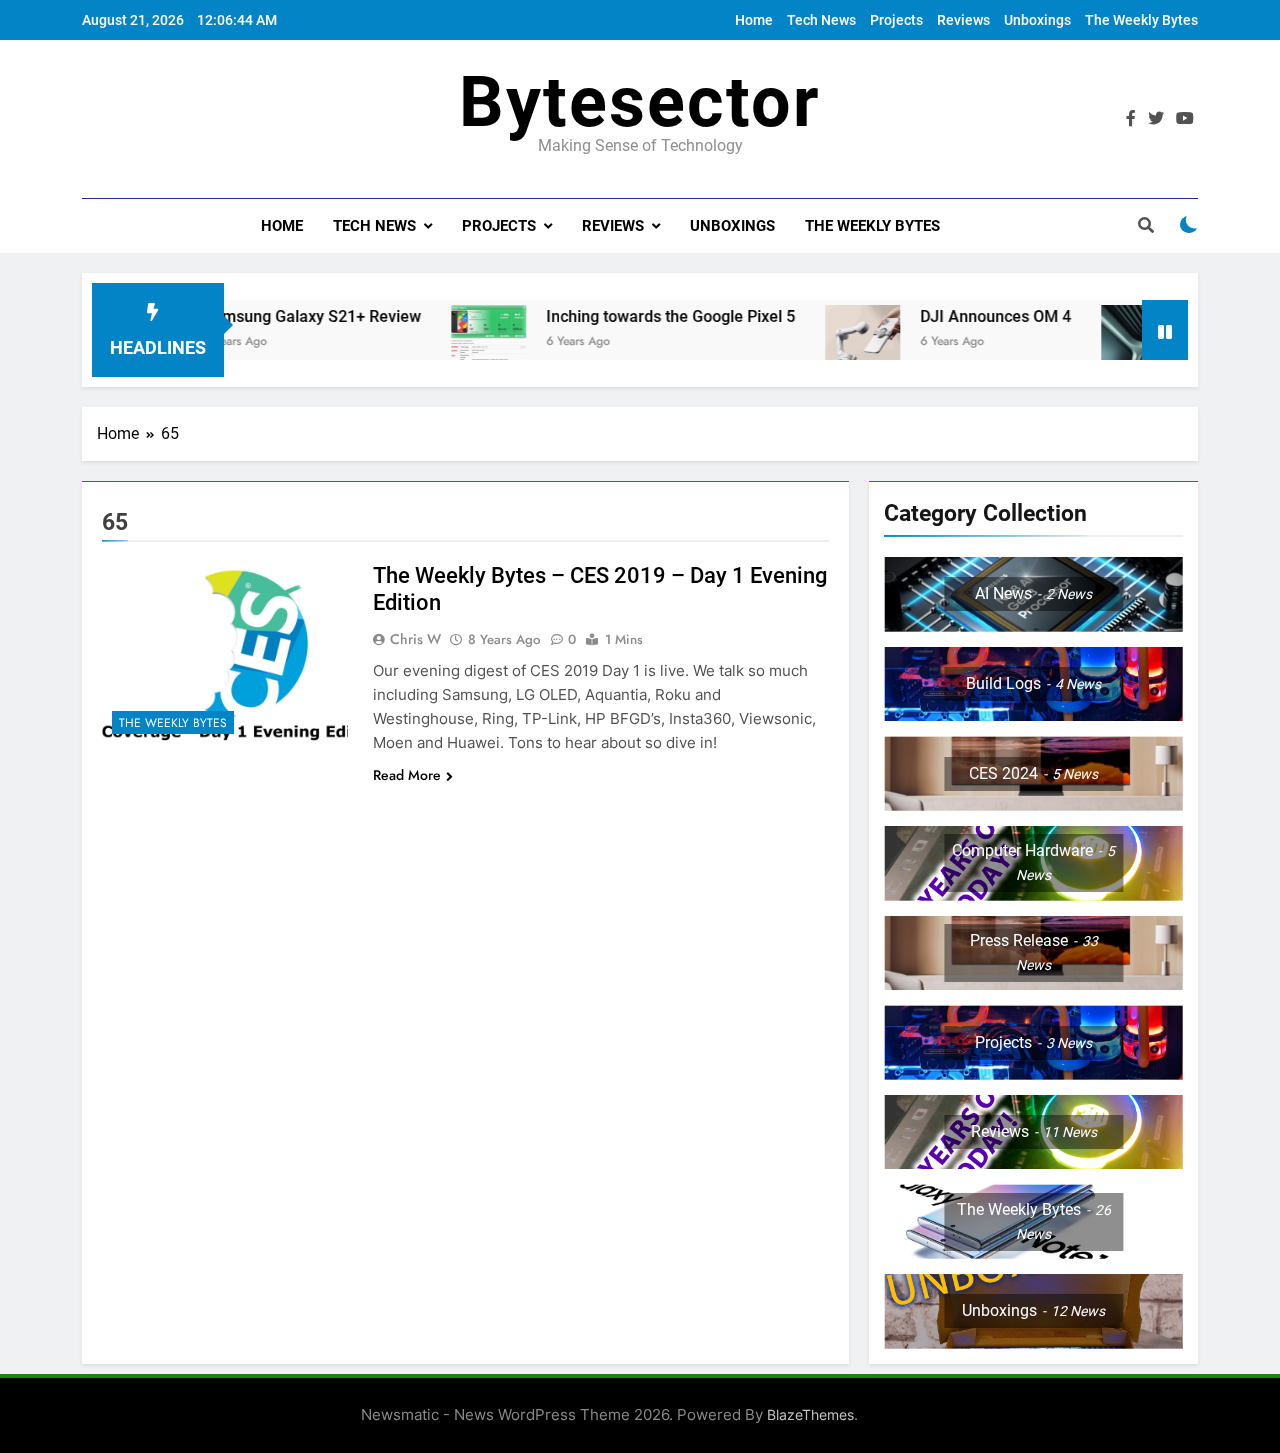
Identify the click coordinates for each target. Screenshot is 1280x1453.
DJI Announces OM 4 (963, 316)
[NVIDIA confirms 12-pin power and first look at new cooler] (1106, 342)
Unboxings (1037, 20)
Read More (407, 775)
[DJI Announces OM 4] (830, 342)
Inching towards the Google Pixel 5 (638, 316)
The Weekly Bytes (1141, 20)
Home (754, 20)
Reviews (963, 20)
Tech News (821, 20)
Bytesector (640, 102)
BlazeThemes (810, 1414)
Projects (896, 20)
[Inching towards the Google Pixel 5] (456, 342)
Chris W (415, 639)
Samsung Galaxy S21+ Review (280, 316)
